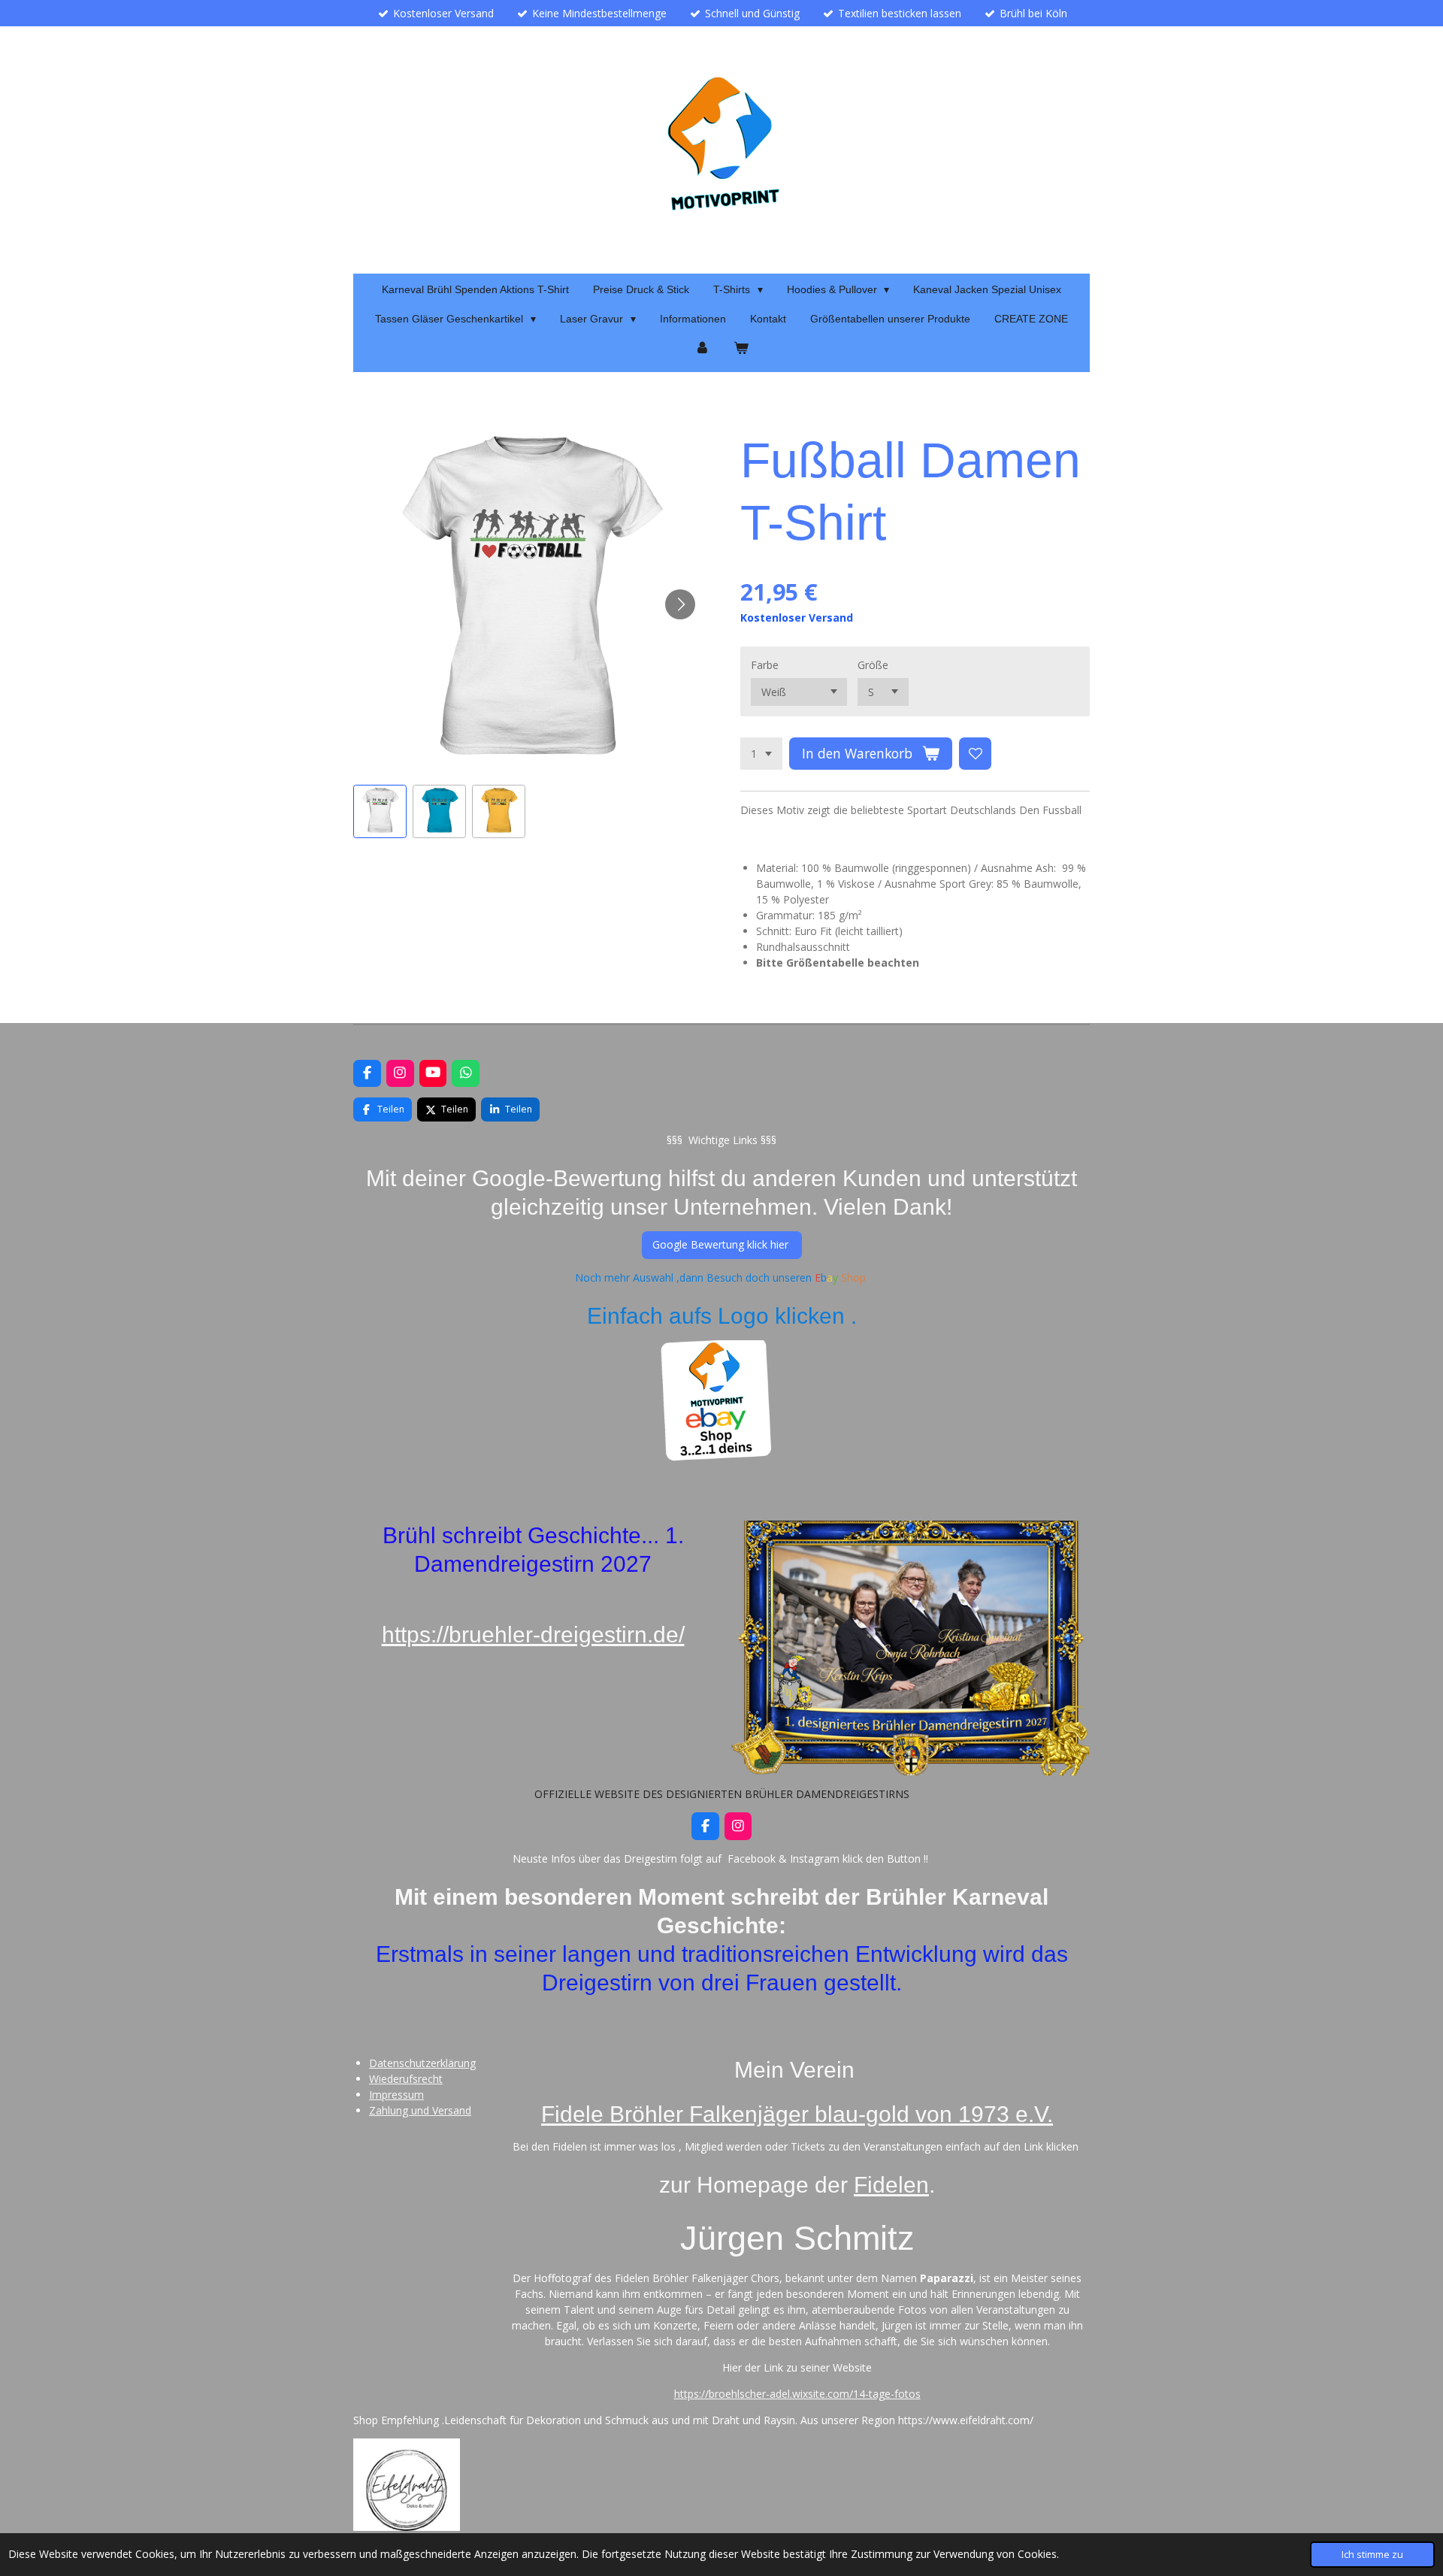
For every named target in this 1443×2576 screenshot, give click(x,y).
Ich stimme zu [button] (1372, 2555)
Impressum (396, 2095)
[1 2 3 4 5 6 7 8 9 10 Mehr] (761, 754)
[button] (380, 811)
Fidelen (891, 2184)
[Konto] (702, 348)
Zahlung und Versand (420, 2110)
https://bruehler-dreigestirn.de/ (533, 1634)
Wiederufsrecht (406, 2079)
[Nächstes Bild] (680, 604)
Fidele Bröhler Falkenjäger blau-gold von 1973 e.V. (797, 2114)
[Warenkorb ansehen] (741, 348)
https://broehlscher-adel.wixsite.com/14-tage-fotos (797, 2394)
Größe (873, 665)
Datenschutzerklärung (422, 2063)
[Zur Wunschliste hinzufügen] (976, 754)
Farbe (765, 665)
